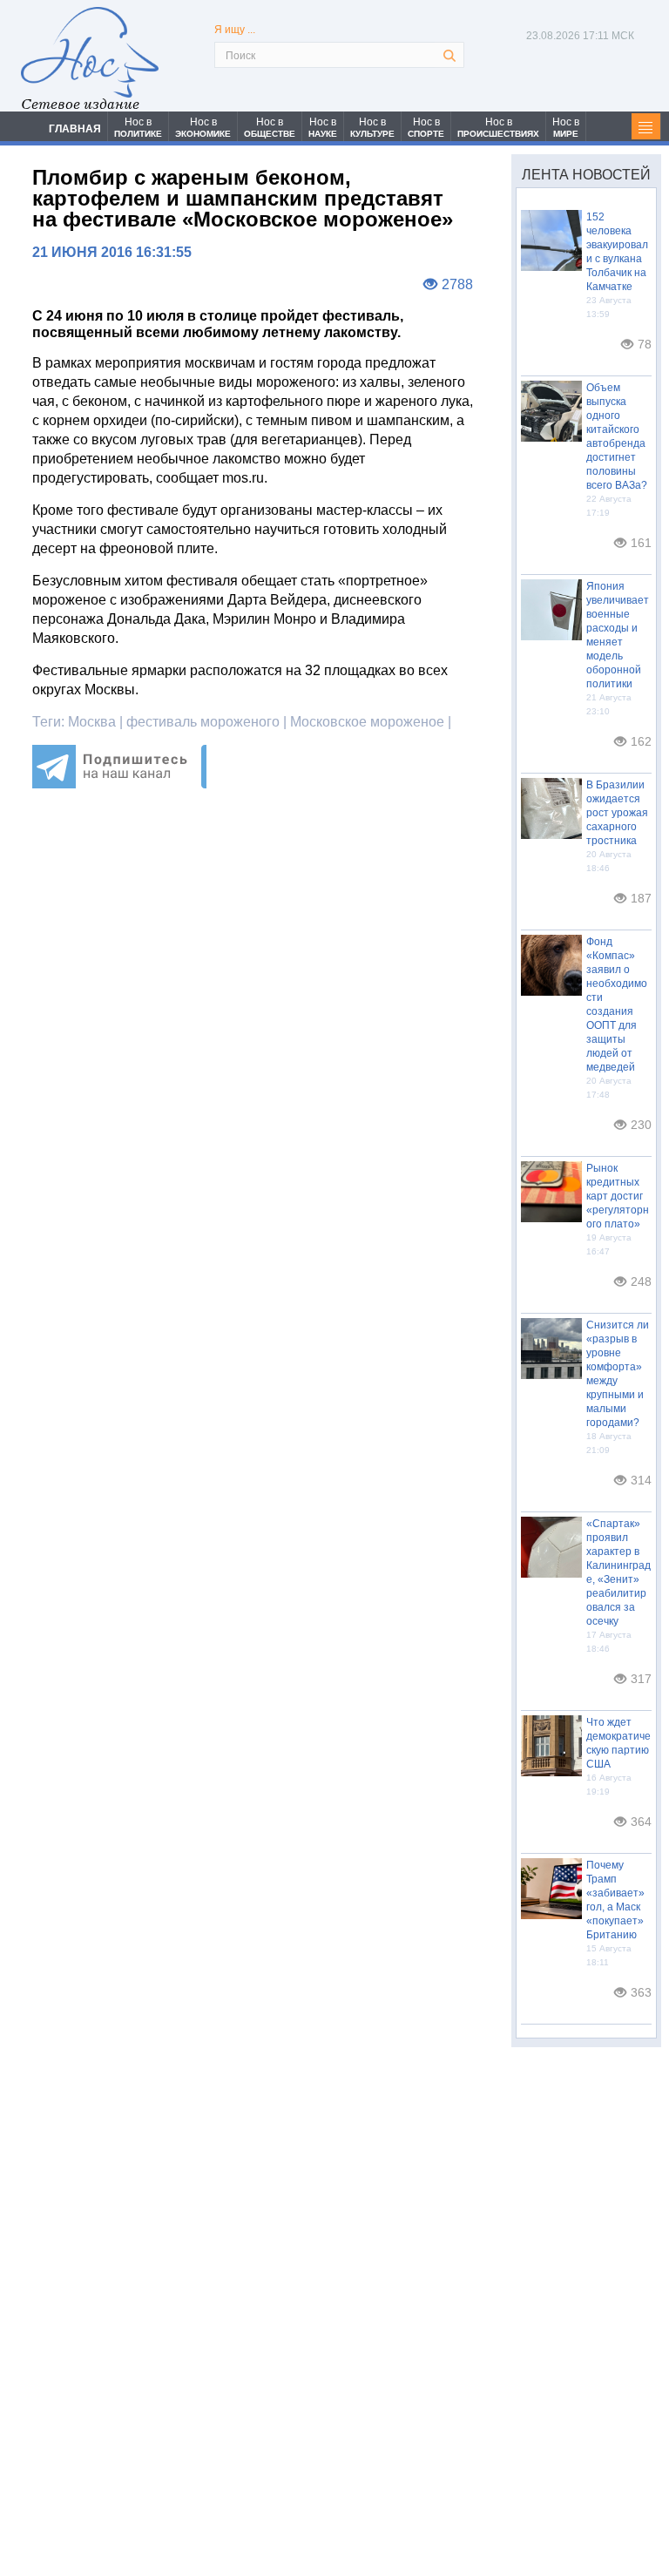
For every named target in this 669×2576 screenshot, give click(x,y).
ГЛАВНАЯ (75, 129)
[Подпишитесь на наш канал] (119, 784)
